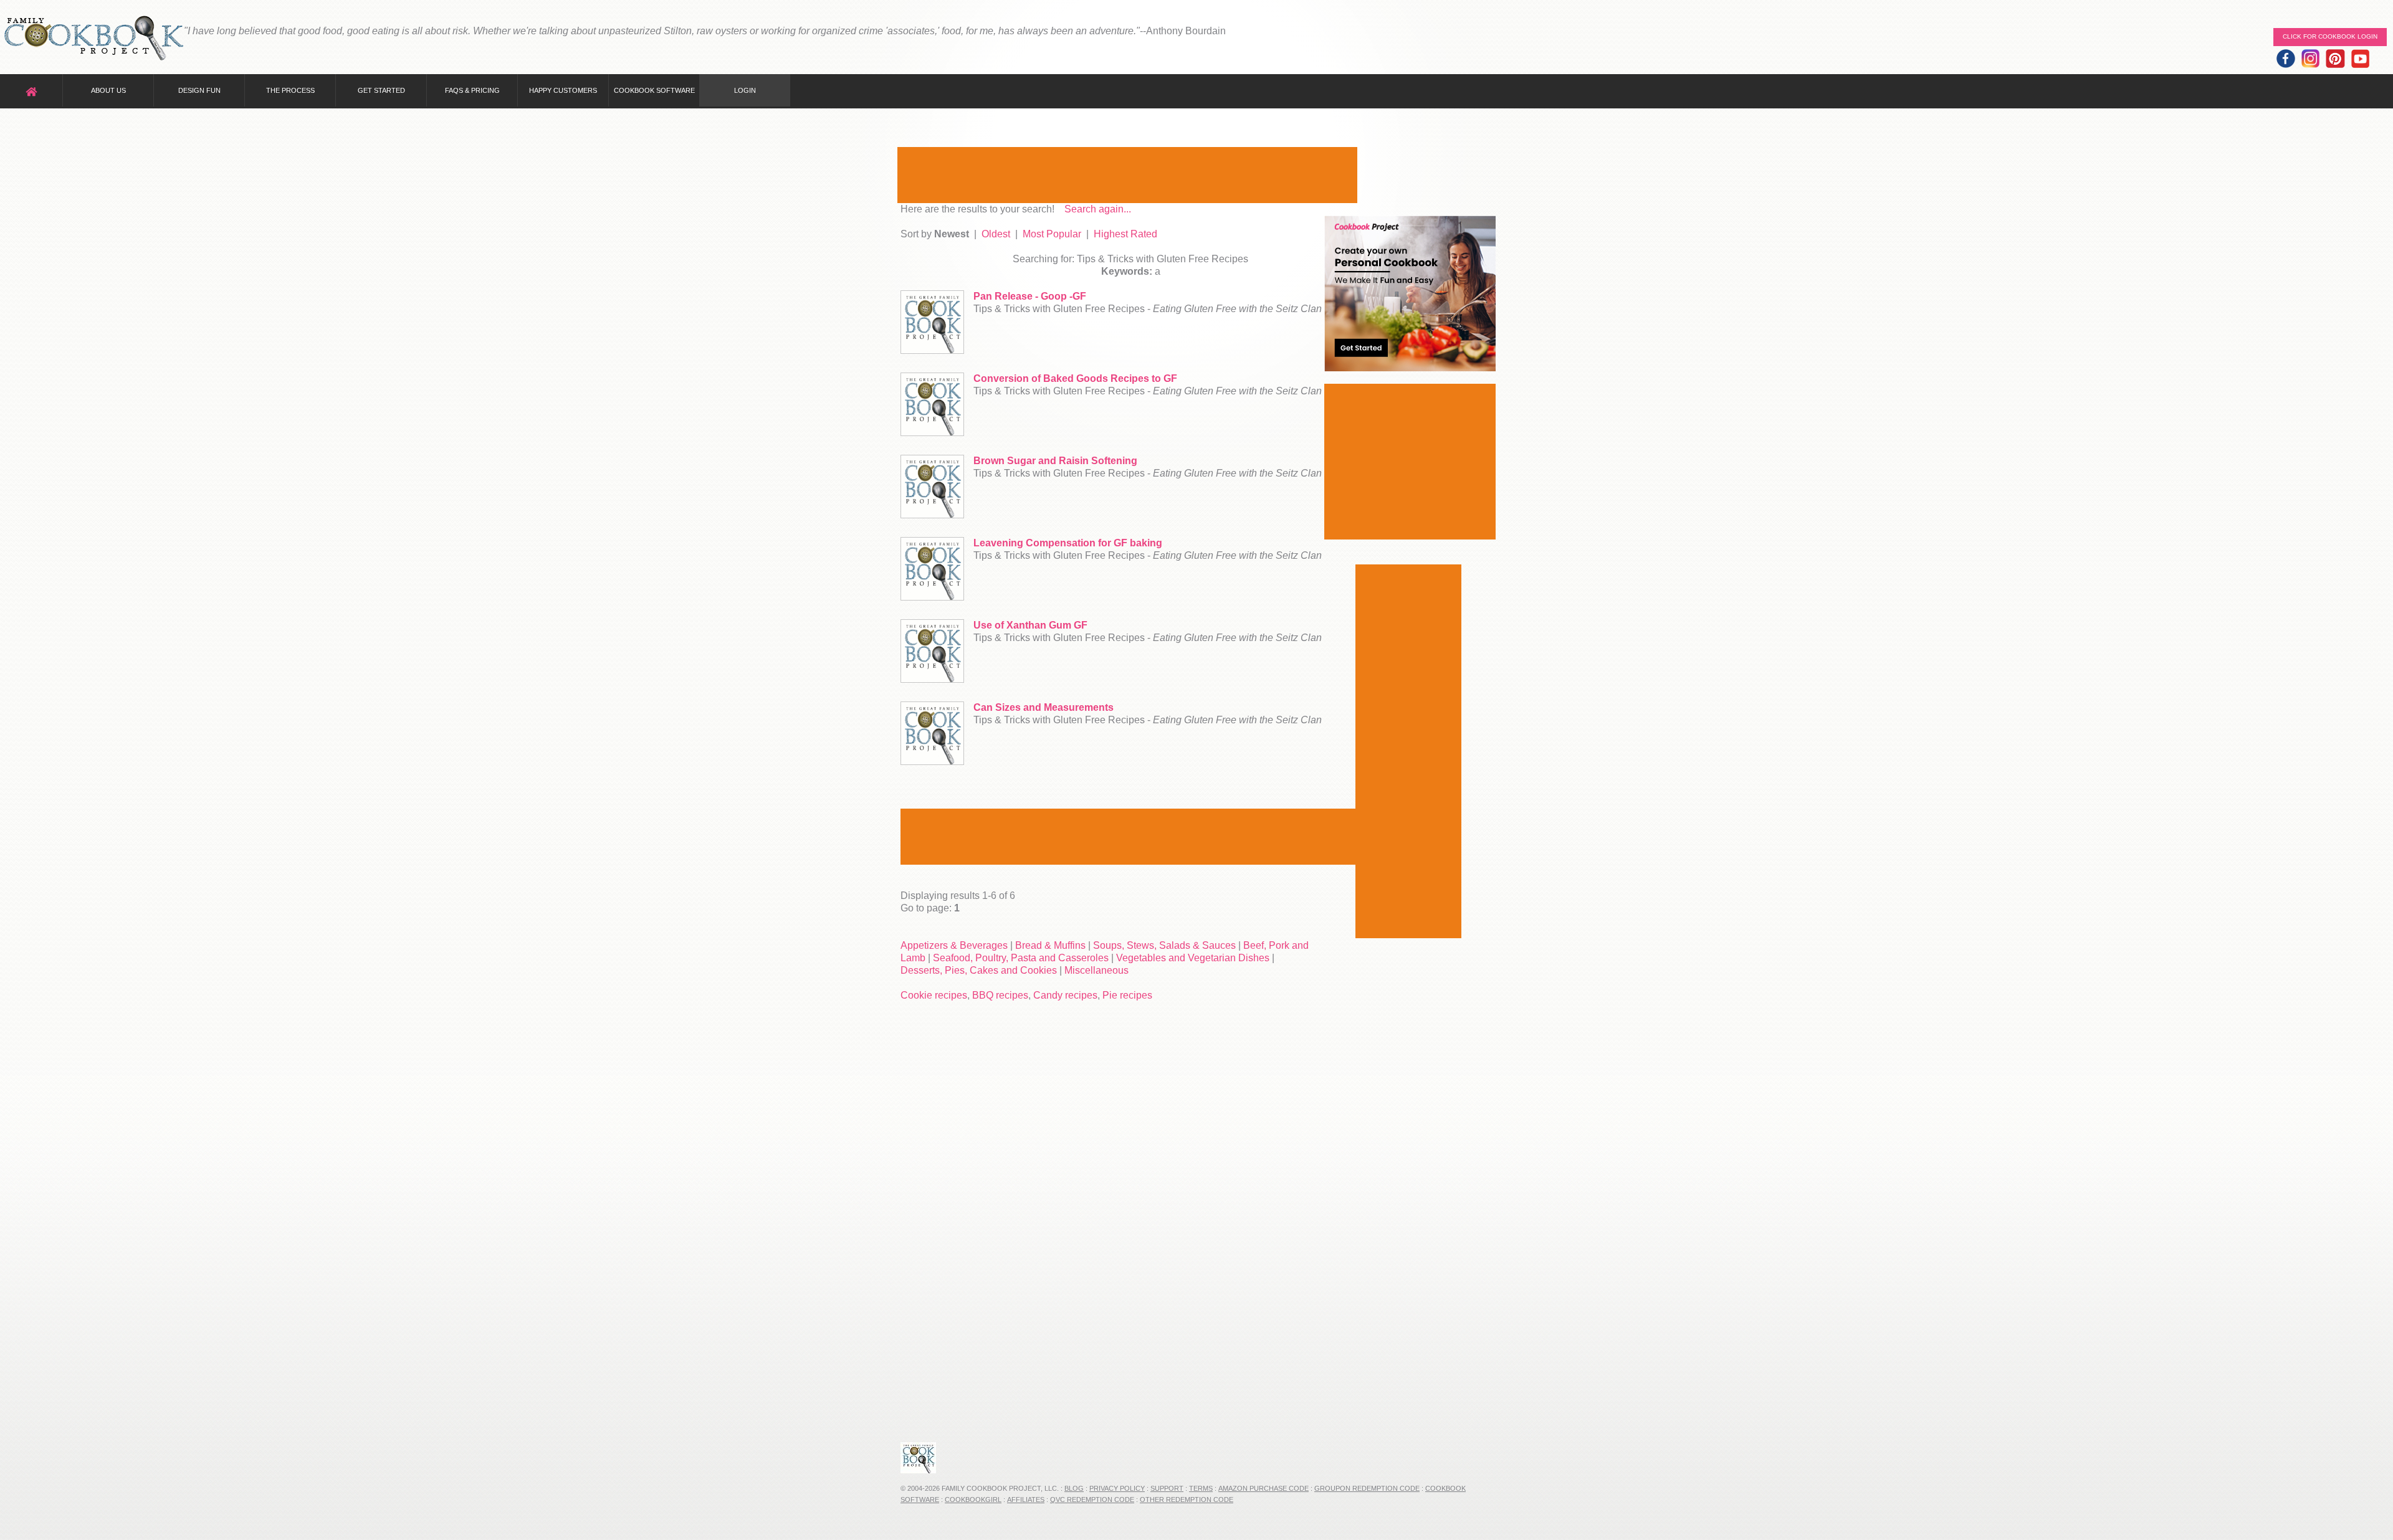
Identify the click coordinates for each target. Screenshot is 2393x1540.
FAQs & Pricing (472, 90)
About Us (108, 90)
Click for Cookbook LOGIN (2330, 36)
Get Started (381, 90)
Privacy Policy (1117, 1488)
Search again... (1098, 209)
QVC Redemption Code (1092, 1500)
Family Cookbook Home (93, 39)
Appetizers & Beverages (954, 945)
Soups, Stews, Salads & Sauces (1164, 945)
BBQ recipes (1000, 995)
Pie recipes (1127, 995)
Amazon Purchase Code (1263, 1488)
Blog (1074, 1488)
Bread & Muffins (1050, 945)
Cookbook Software (654, 90)
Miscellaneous (1096, 970)
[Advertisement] (1127, 175)
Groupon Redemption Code (1367, 1488)
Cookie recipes (934, 995)
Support (1167, 1488)
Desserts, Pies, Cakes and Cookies (979, 970)
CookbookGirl (973, 1500)
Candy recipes (1065, 995)
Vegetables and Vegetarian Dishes (1193, 958)
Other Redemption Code (1187, 1500)
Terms (1201, 1488)
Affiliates (1026, 1500)
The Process (290, 90)
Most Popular (1052, 234)
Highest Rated (1125, 234)
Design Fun (199, 90)
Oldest (996, 234)
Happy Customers (563, 90)
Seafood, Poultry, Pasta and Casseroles (1021, 958)
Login (745, 90)
